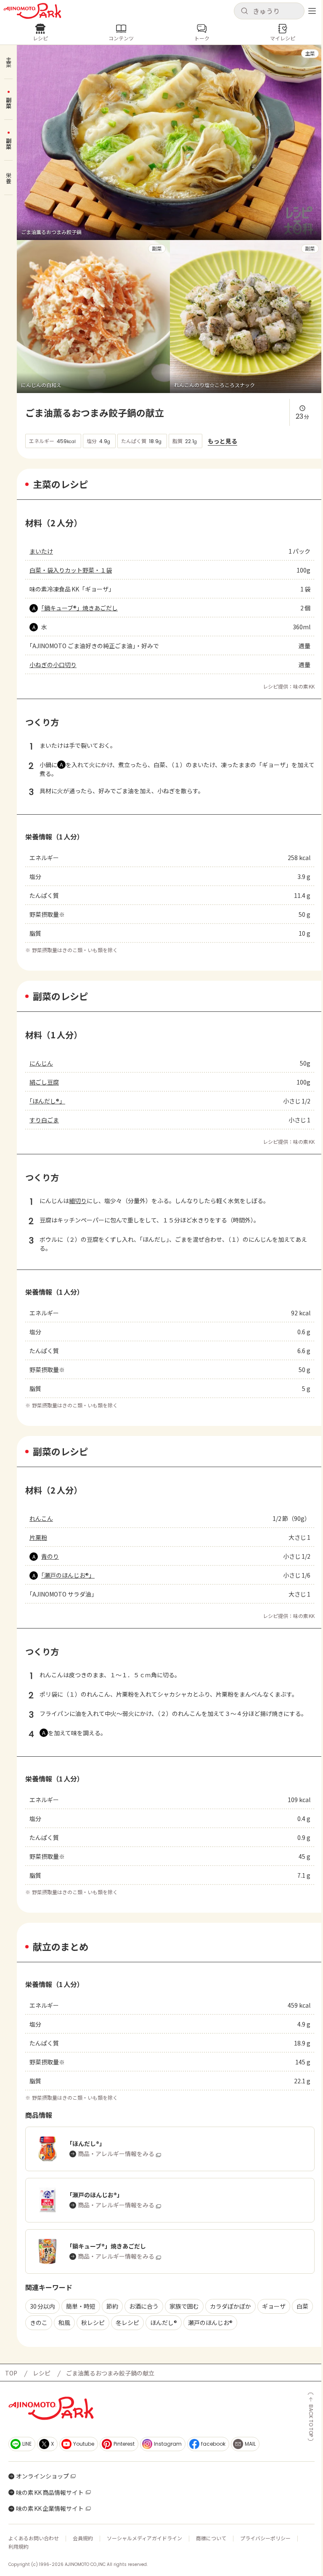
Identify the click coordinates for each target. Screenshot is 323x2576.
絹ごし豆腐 (44, 1082)
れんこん (41, 1518)
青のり (50, 1556)
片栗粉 (38, 1537)
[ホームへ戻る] (32, 11)
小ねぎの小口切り (53, 665)
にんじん (41, 1063)
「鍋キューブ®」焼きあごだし (79, 608)
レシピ (42, 2373)
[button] (269, 11)
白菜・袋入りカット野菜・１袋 (71, 570)
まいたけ (41, 551)
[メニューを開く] (312, 11)
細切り (78, 1201)
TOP (11, 2373)
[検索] (244, 11)
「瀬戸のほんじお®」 (68, 1575)
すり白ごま (44, 1120)
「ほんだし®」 (47, 1101)
